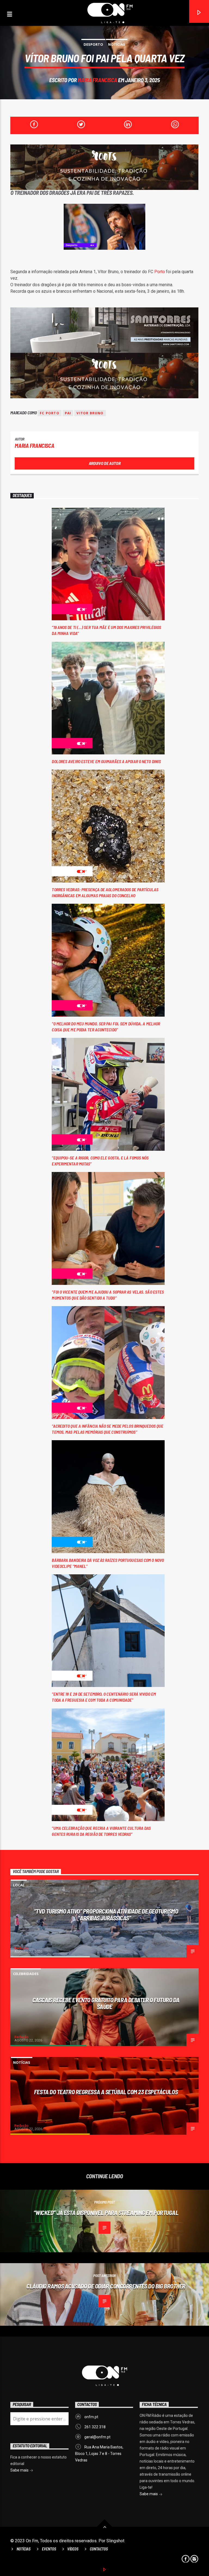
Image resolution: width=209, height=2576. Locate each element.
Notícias (117, 44)
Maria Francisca (97, 80)
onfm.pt (91, 2417)
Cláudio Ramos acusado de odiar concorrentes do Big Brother (106, 2286)
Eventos (49, 2549)
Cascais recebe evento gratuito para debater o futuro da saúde (106, 2003)
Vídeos (73, 2549)
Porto (160, 272)
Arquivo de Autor (105, 463)
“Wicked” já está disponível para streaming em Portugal (106, 2213)
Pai (68, 413)
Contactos (99, 2549)
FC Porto (50, 413)
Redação (21, 1948)
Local (19, 1885)
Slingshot (115, 2541)
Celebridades (26, 1974)
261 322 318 (95, 2427)
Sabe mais (149, 2494)
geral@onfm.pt (97, 2437)
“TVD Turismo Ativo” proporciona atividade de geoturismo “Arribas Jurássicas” (106, 1915)
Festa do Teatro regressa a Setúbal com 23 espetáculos (106, 2092)
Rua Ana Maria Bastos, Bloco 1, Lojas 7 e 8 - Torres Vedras (99, 2454)
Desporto (93, 44)
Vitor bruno (90, 413)
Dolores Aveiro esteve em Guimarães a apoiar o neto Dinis (106, 761)
